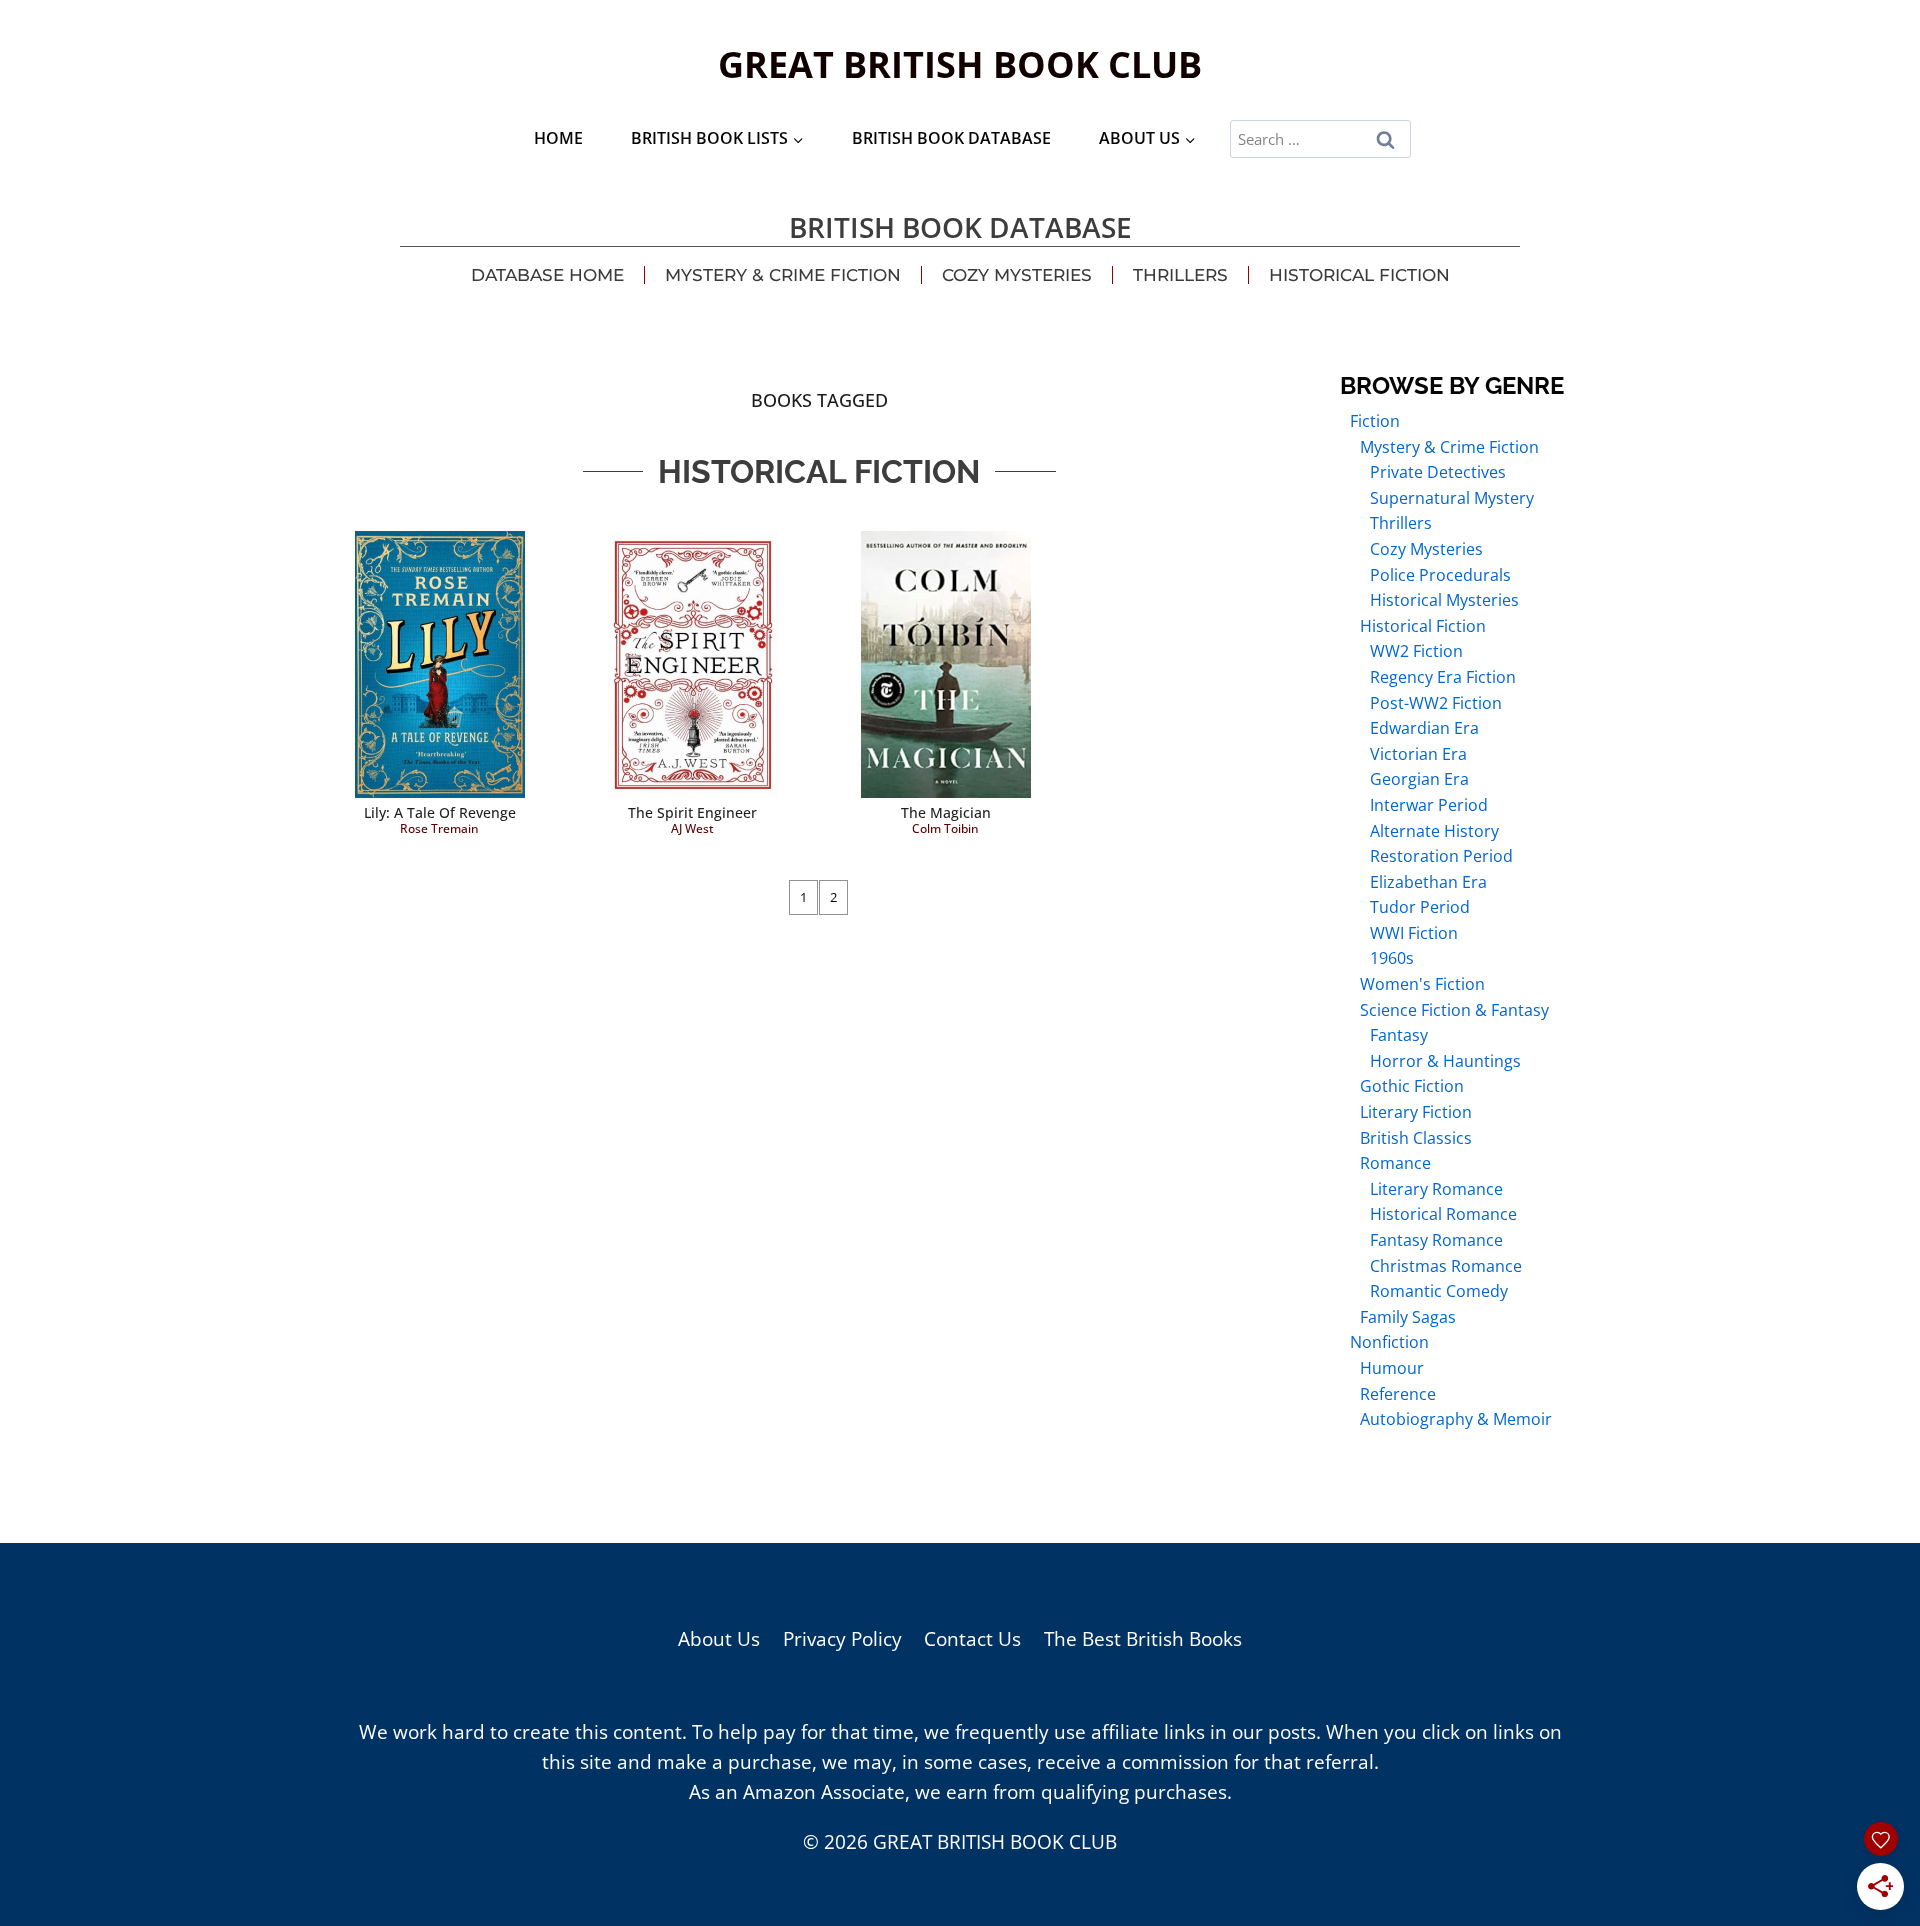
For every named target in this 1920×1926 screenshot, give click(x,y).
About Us (719, 1639)
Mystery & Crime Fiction (783, 275)
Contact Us (972, 1639)
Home (558, 138)
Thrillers (1180, 275)
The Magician (946, 812)
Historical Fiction (1359, 275)
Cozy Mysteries (1017, 275)
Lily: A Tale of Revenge (440, 812)
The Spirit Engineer (692, 812)
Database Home (547, 275)
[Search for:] (1320, 138)
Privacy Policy (842, 1639)
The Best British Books (1143, 1639)
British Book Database (951, 138)
